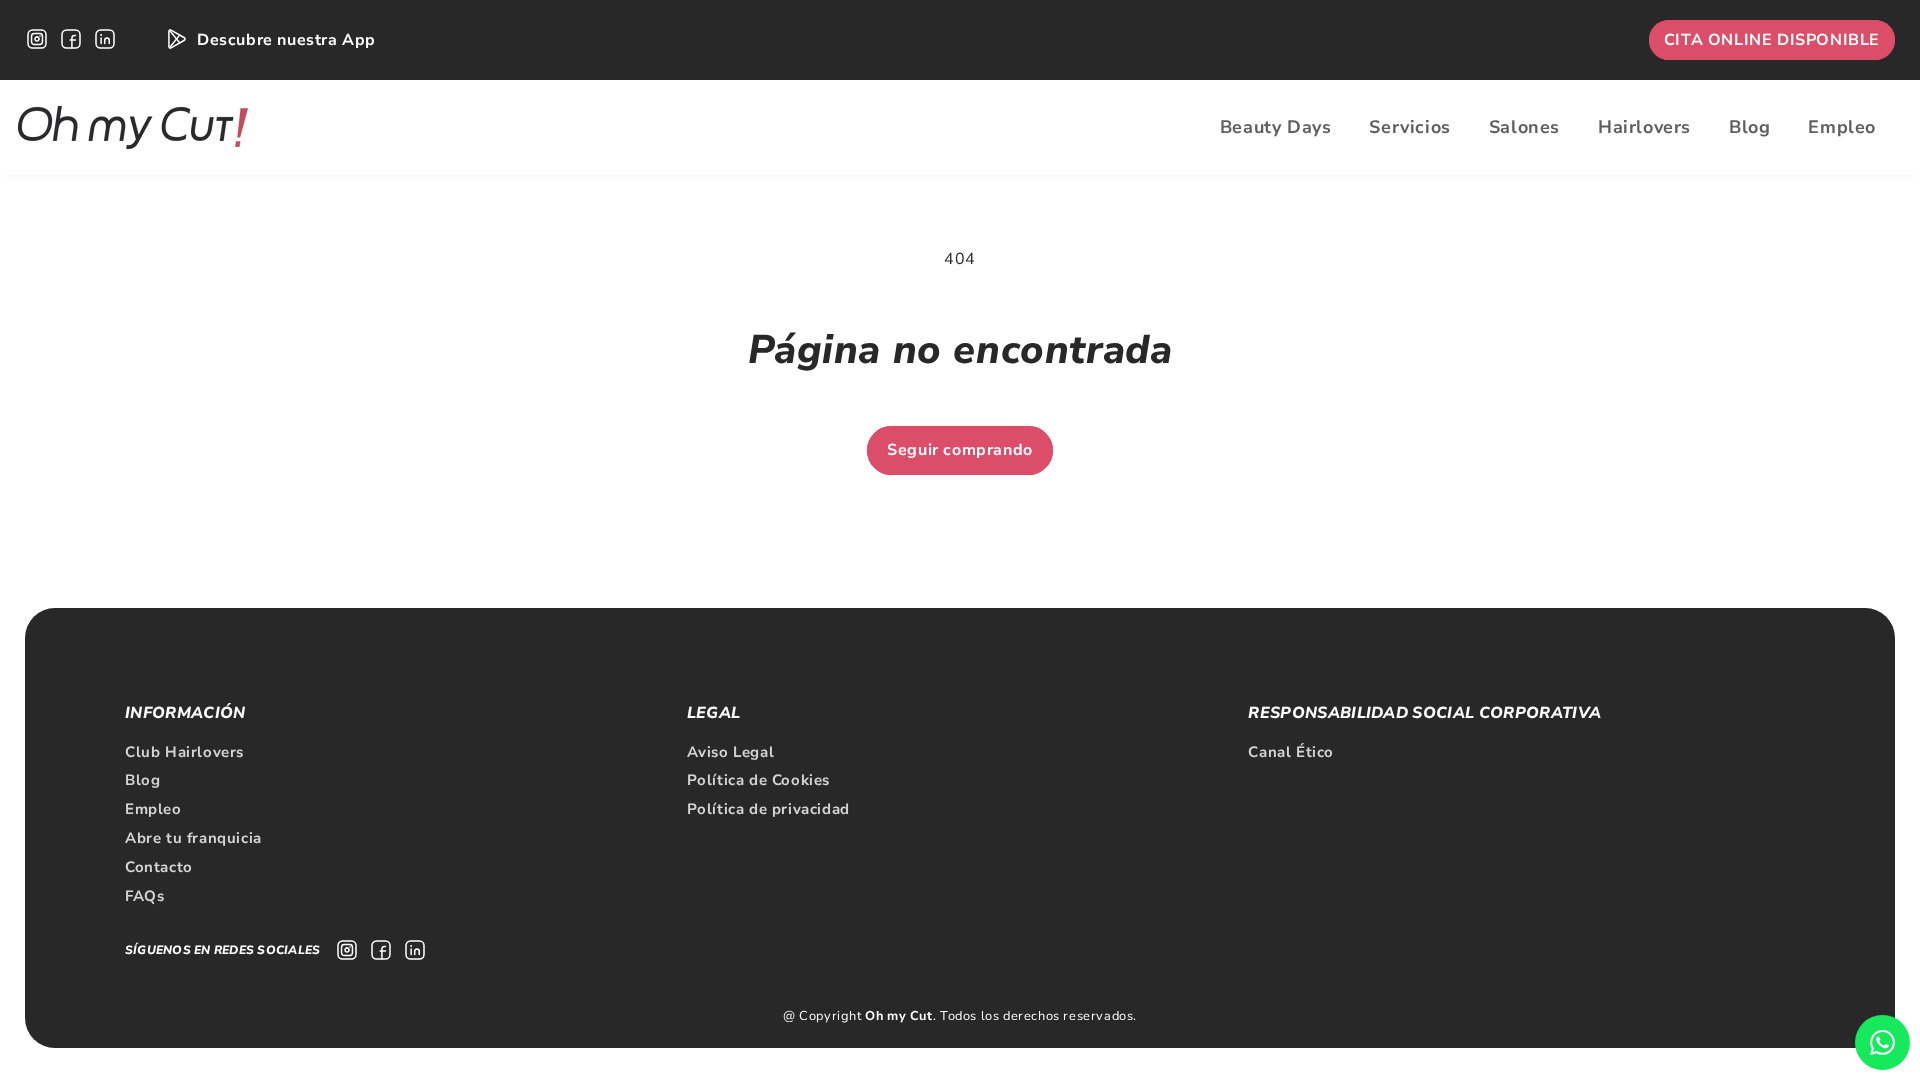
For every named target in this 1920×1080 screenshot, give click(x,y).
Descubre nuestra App (286, 40)
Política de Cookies (758, 780)
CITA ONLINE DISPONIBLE (1772, 40)
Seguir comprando (960, 450)
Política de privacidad (768, 809)
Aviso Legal (731, 752)
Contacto (159, 867)
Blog (142, 780)
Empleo (153, 809)
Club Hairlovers (184, 752)
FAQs (144, 896)
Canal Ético (1291, 752)
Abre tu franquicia (193, 838)
